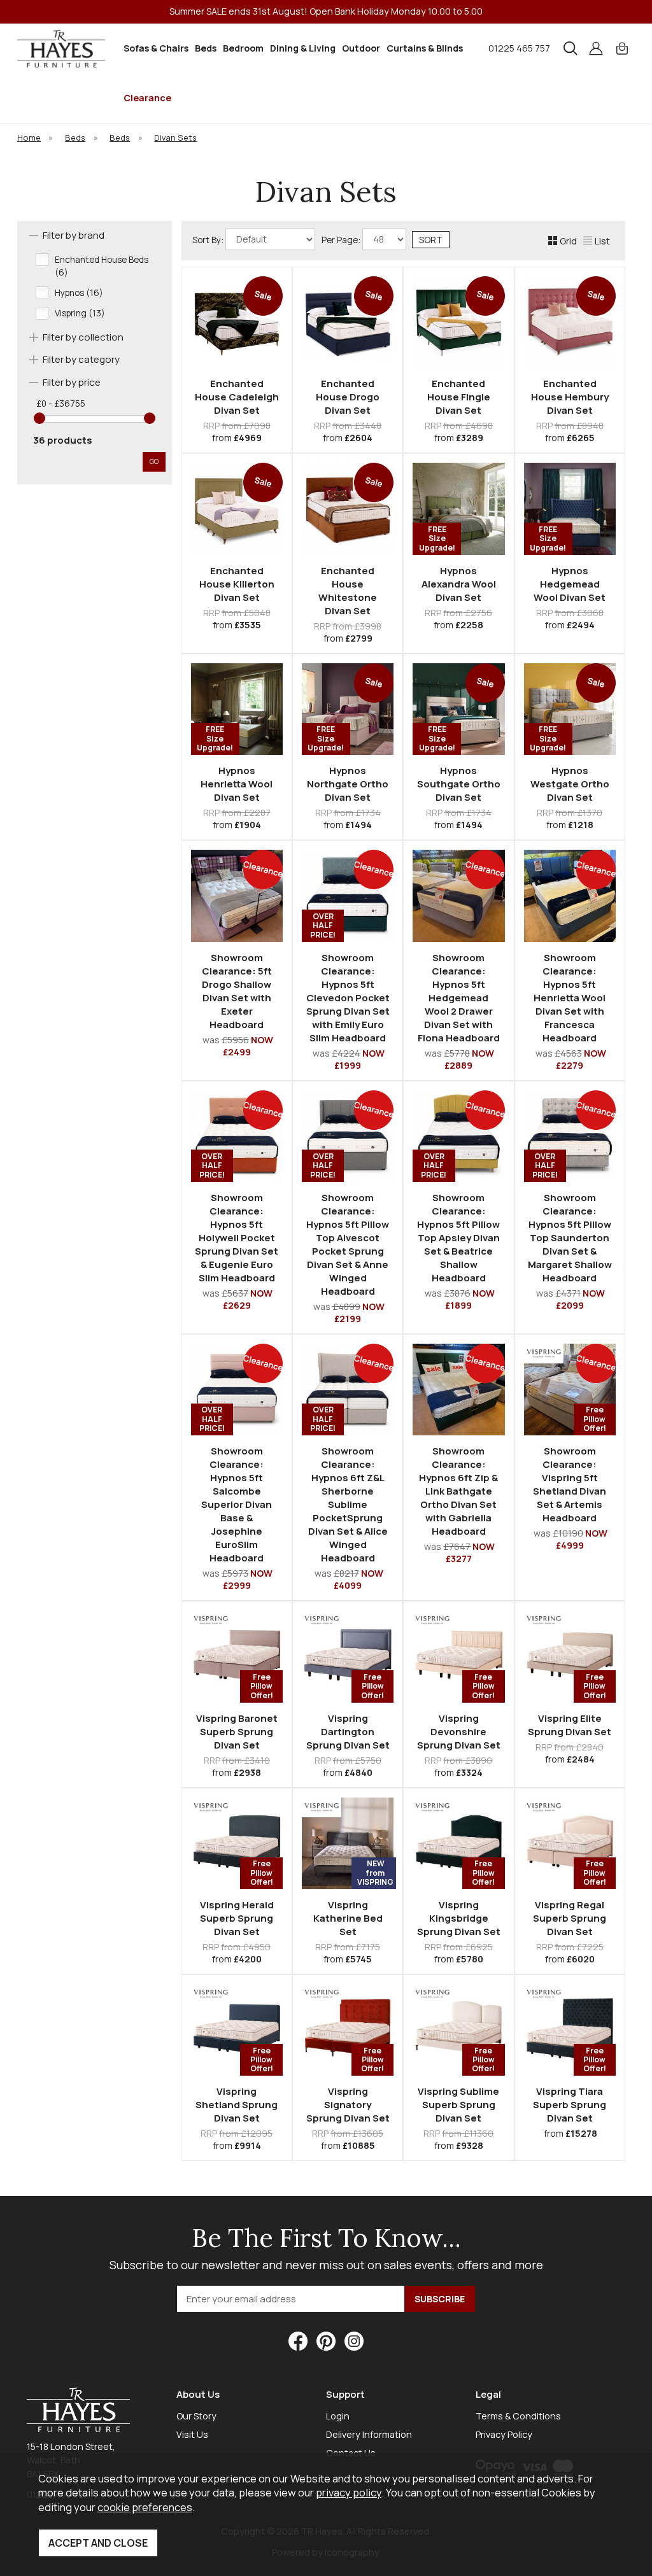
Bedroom (243, 48)
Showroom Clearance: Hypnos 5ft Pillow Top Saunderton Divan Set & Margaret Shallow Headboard (570, 1238)
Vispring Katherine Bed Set (348, 1918)
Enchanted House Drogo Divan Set (348, 397)
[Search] (570, 48)
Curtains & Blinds (425, 48)
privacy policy (349, 2492)
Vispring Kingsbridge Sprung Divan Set (459, 1918)
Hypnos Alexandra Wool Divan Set (459, 584)
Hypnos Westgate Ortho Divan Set (570, 784)
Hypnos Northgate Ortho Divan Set (348, 784)
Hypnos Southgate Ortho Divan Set (459, 784)
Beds (206, 48)
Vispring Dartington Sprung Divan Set (348, 1732)
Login (338, 2416)
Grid (568, 241)
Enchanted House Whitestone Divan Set (348, 591)
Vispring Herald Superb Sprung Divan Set (237, 1918)
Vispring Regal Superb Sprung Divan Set (570, 1918)
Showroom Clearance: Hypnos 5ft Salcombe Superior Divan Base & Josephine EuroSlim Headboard (237, 1504)
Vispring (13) (80, 313)
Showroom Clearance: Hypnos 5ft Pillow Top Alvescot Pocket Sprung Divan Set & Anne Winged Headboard (348, 1244)
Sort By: (209, 240)
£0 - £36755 (61, 404)
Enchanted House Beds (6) (102, 266)
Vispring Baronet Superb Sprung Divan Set (237, 1732)
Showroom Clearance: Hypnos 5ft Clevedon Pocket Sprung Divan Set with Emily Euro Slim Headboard (348, 998)
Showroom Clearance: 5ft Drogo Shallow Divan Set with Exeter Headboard (237, 991)
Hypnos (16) (79, 293)
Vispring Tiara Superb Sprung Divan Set (570, 2105)
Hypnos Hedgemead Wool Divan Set (570, 584)
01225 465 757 (519, 48)
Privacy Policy (504, 2434)
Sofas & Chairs (156, 48)
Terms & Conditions (518, 2416)
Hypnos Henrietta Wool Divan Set (237, 784)
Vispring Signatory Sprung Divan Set (348, 2105)
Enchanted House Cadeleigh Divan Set (237, 397)
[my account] (596, 48)
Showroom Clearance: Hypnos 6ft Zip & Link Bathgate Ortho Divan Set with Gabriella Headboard (458, 1491)
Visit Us (192, 2434)
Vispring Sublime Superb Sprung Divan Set (458, 2105)
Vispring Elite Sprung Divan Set (570, 1725)
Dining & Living (303, 48)
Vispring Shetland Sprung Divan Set (237, 2105)
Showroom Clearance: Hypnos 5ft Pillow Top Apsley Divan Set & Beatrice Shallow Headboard (458, 1238)
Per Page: (342, 240)
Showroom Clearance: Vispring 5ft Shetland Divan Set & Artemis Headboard (570, 1484)
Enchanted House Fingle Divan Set (459, 397)
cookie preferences (145, 2507)
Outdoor (361, 48)
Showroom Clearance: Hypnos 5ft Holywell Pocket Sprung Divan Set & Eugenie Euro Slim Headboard (237, 1238)
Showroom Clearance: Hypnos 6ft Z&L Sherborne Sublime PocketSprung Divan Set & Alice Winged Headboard (348, 1504)
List (602, 241)
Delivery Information (369, 2434)
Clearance (147, 98)
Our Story (196, 2416)
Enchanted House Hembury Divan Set (570, 397)
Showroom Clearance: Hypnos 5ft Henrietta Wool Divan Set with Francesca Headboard (570, 998)
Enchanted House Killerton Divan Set (237, 584)
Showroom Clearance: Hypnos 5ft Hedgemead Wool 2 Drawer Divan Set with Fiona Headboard (459, 998)
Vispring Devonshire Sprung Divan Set (459, 1732)
